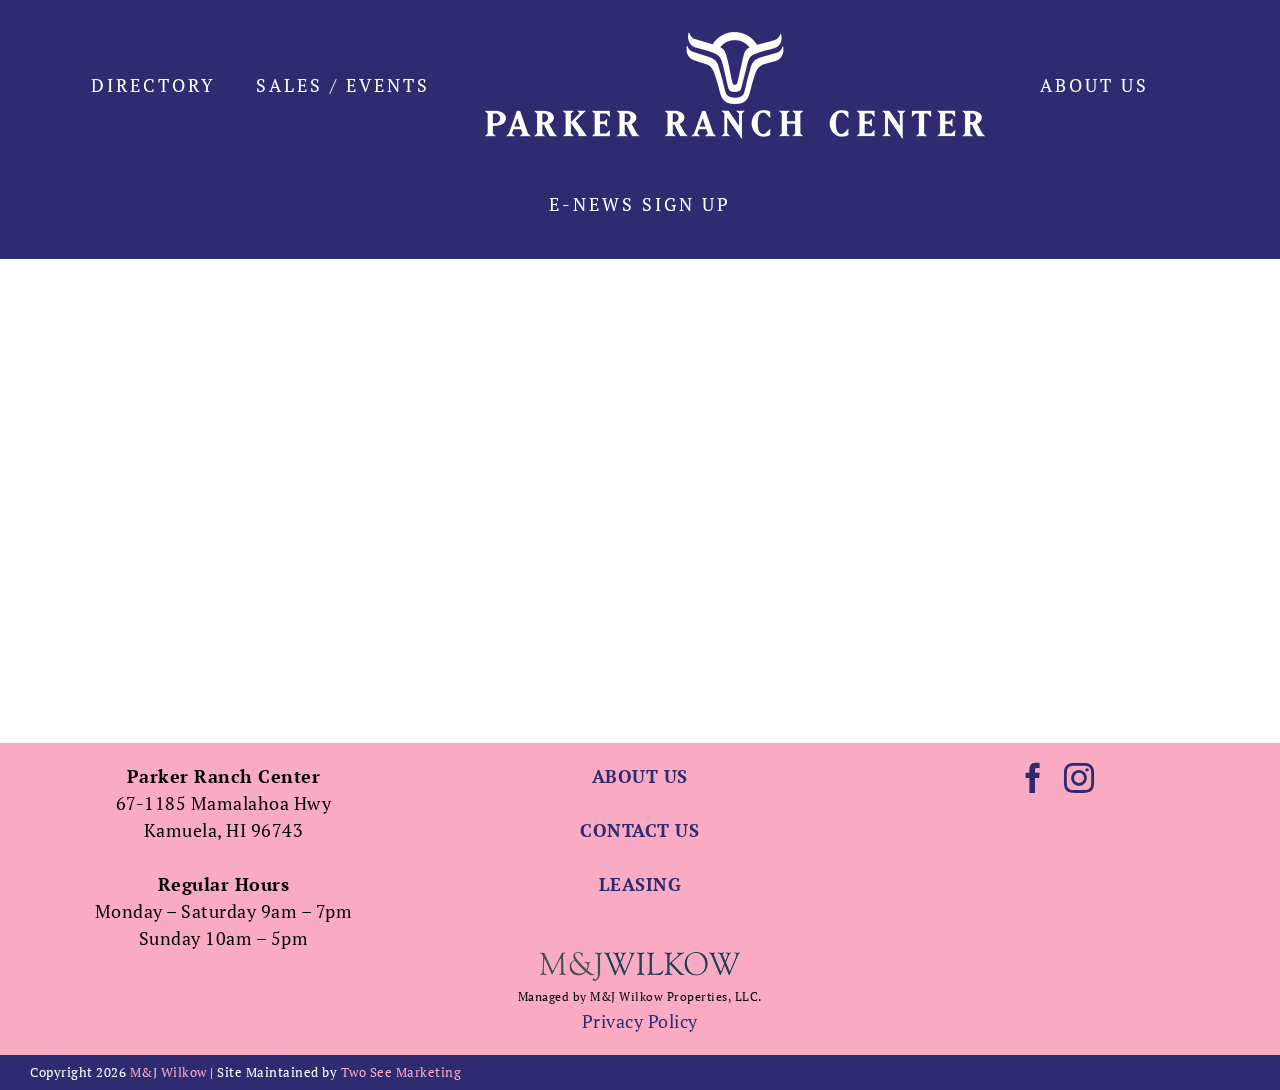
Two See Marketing (401, 1072)
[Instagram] (1079, 778)
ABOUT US (640, 776)
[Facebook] (1033, 778)
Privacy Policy (640, 1021)
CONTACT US (639, 830)
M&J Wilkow (168, 1072)
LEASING (640, 884)
